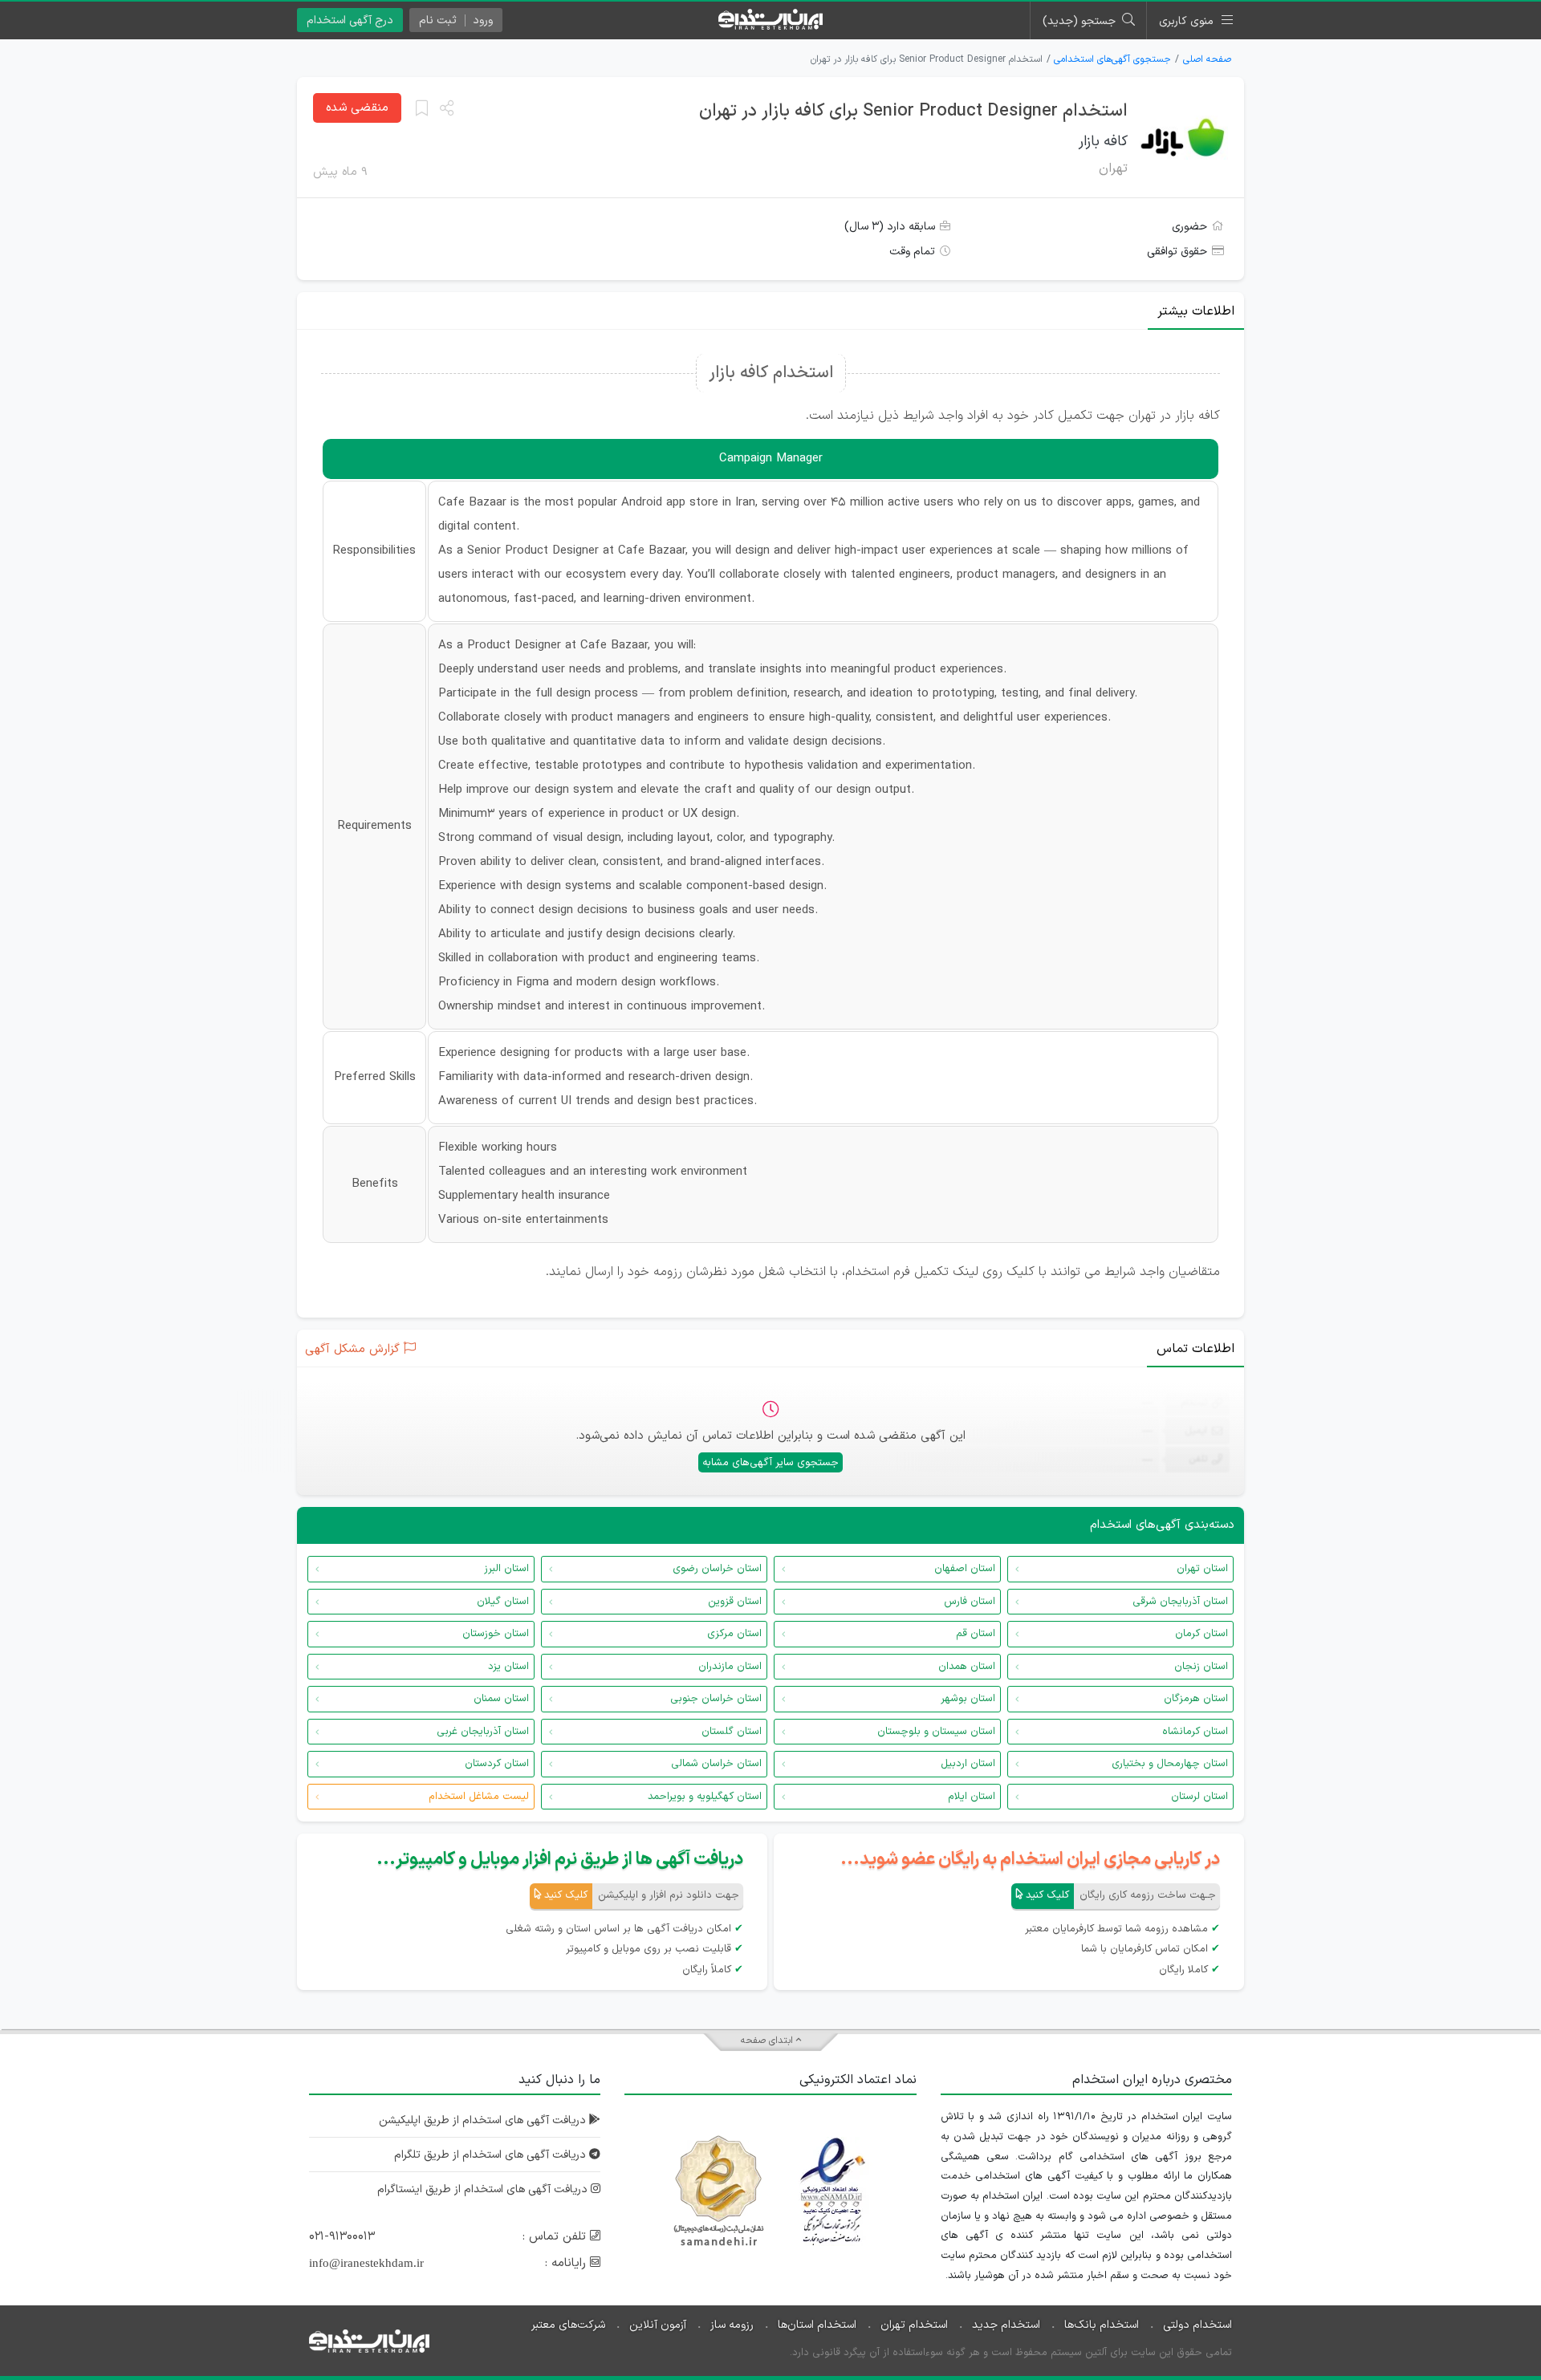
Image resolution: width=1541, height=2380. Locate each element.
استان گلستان (732, 1732)
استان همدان (967, 1667)
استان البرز (506, 1569)
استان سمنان (501, 1699)
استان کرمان (1201, 1634)
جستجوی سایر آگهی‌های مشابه (770, 1463)
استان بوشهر (968, 1699)
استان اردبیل (968, 1764)
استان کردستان (497, 1764)
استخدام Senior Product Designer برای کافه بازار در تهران (913, 111)
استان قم (976, 1634)
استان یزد (508, 1667)
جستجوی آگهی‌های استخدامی (1112, 59)
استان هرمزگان (1196, 1699)
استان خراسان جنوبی (716, 1699)
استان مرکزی (734, 1634)
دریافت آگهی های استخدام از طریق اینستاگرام (484, 2189)
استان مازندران (730, 1667)
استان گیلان (503, 1602)
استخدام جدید (1006, 2325)
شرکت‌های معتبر (568, 2325)
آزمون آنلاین (658, 2325)
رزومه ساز (732, 2325)
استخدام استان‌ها (817, 2325)
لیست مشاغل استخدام (479, 1797)
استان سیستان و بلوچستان (936, 1732)
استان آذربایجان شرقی (1180, 1602)
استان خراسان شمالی (716, 1764)
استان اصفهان (965, 1569)
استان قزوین (735, 1602)
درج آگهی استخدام (350, 20)
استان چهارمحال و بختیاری (1170, 1764)
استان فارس (970, 1602)
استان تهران (1202, 1569)
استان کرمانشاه (1195, 1732)
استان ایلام (972, 1797)
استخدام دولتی (1197, 2325)
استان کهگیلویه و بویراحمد (705, 1797)
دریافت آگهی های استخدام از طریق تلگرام (492, 2155)
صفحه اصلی (1207, 59)
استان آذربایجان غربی (483, 1732)
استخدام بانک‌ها (1102, 2325)
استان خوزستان (496, 1634)
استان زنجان (1201, 1667)
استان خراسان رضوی (717, 1569)
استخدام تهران (914, 2325)
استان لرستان (1199, 1797)
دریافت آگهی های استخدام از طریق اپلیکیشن (484, 2120)
